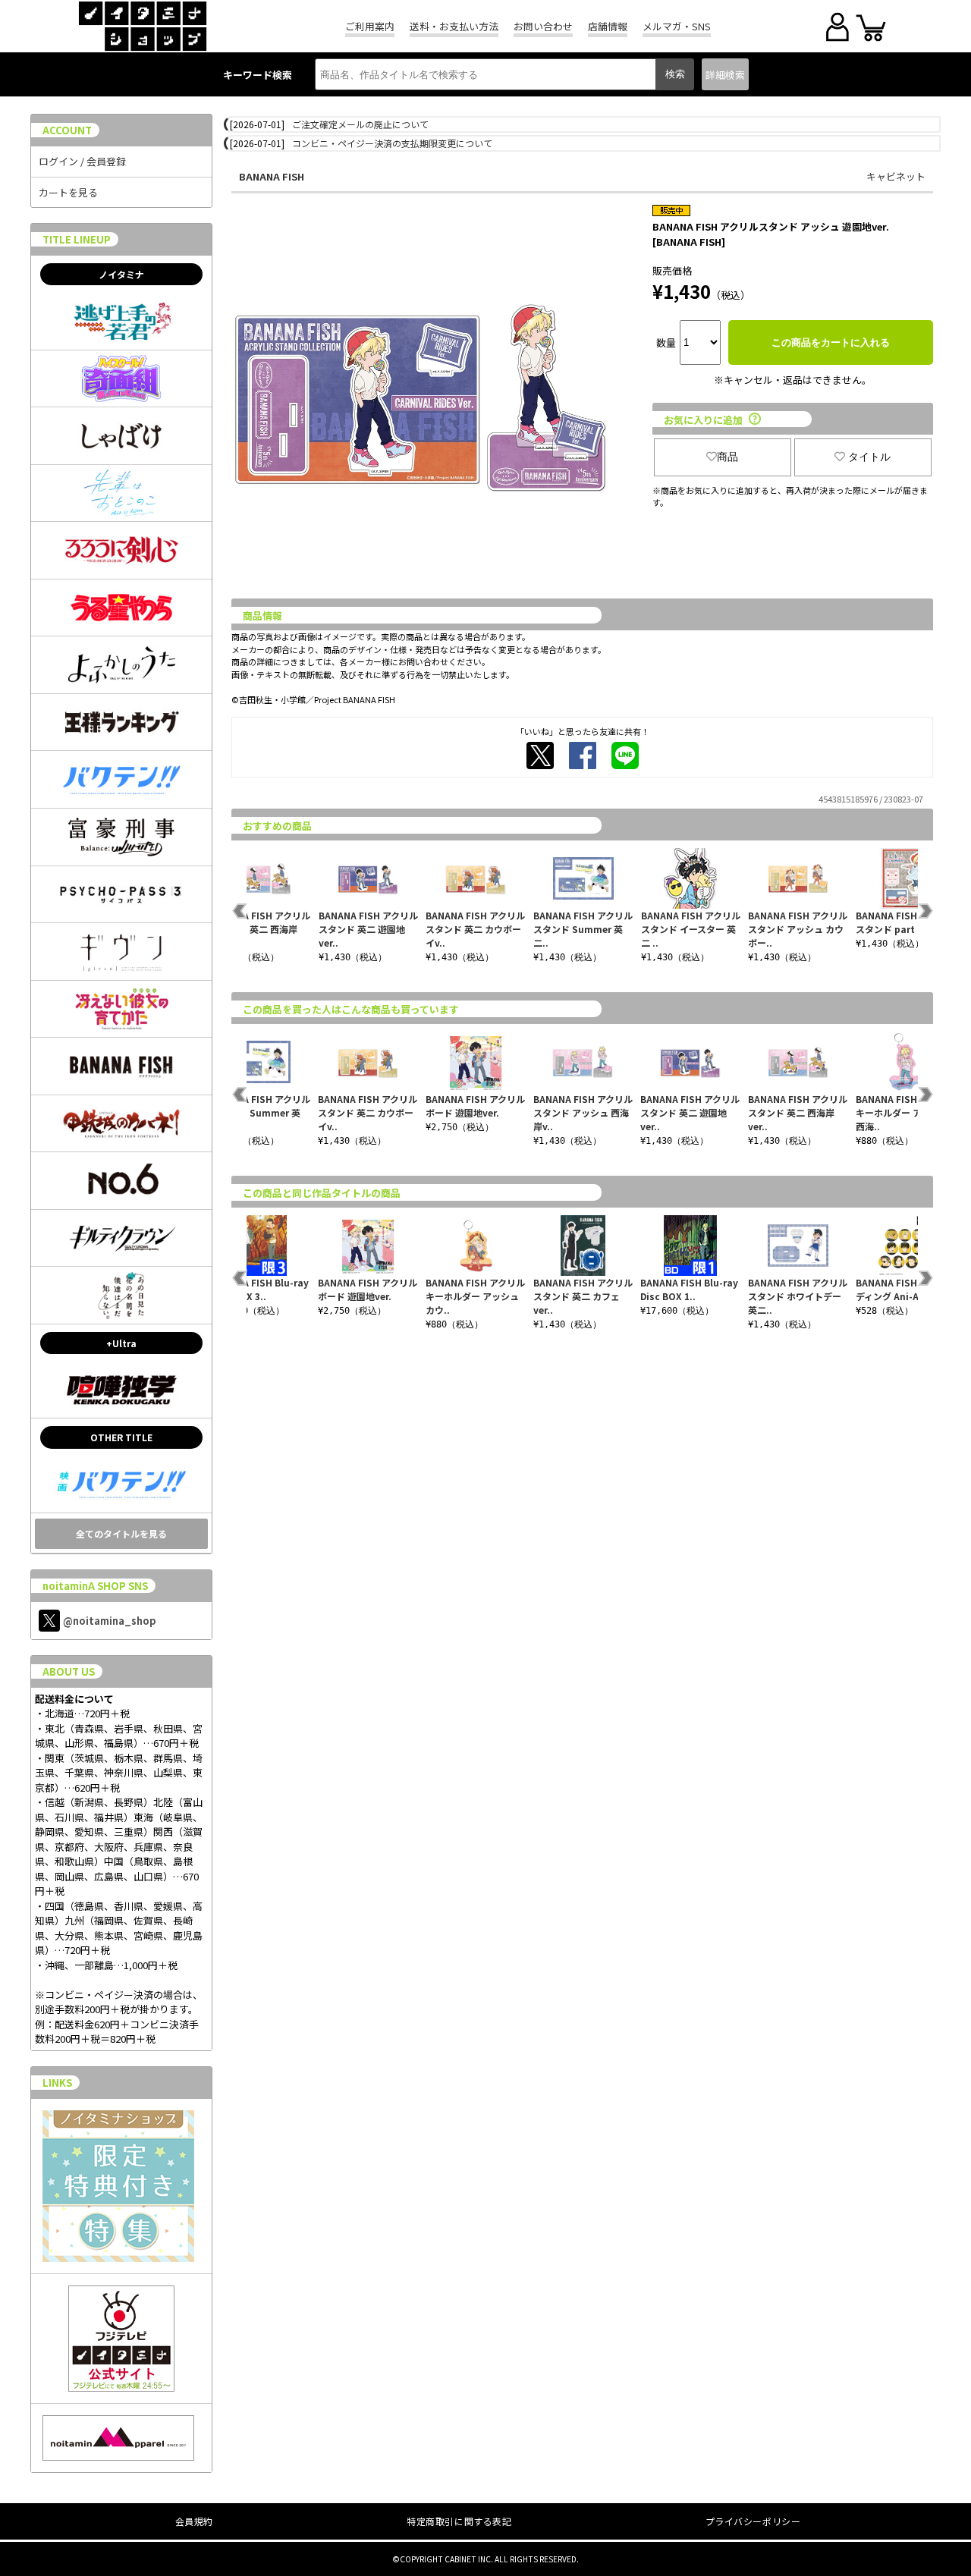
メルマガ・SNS (677, 26)
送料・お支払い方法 (454, 26)
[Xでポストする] (540, 756)
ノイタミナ (121, 274)
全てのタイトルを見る (121, 1533)
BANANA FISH (272, 176)
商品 (727, 457)
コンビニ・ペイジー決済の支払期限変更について (392, 143)
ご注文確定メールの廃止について (360, 124)
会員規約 (194, 2521)
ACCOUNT (67, 130)
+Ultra (121, 1343)
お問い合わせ (543, 26)
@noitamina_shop (110, 1621)
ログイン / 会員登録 (82, 161)
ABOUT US (69, 1671)
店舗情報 (608, 26)
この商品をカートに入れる (831, 342)
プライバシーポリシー (753, 2521)
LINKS (57, 2083)
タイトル (869, 457)
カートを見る (68, 192)
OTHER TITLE (121, 1437)
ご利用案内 (370, 26)
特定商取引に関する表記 (459, 2521)
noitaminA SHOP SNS (95, 1586)
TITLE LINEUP (77, 239)
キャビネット (896, 176)
